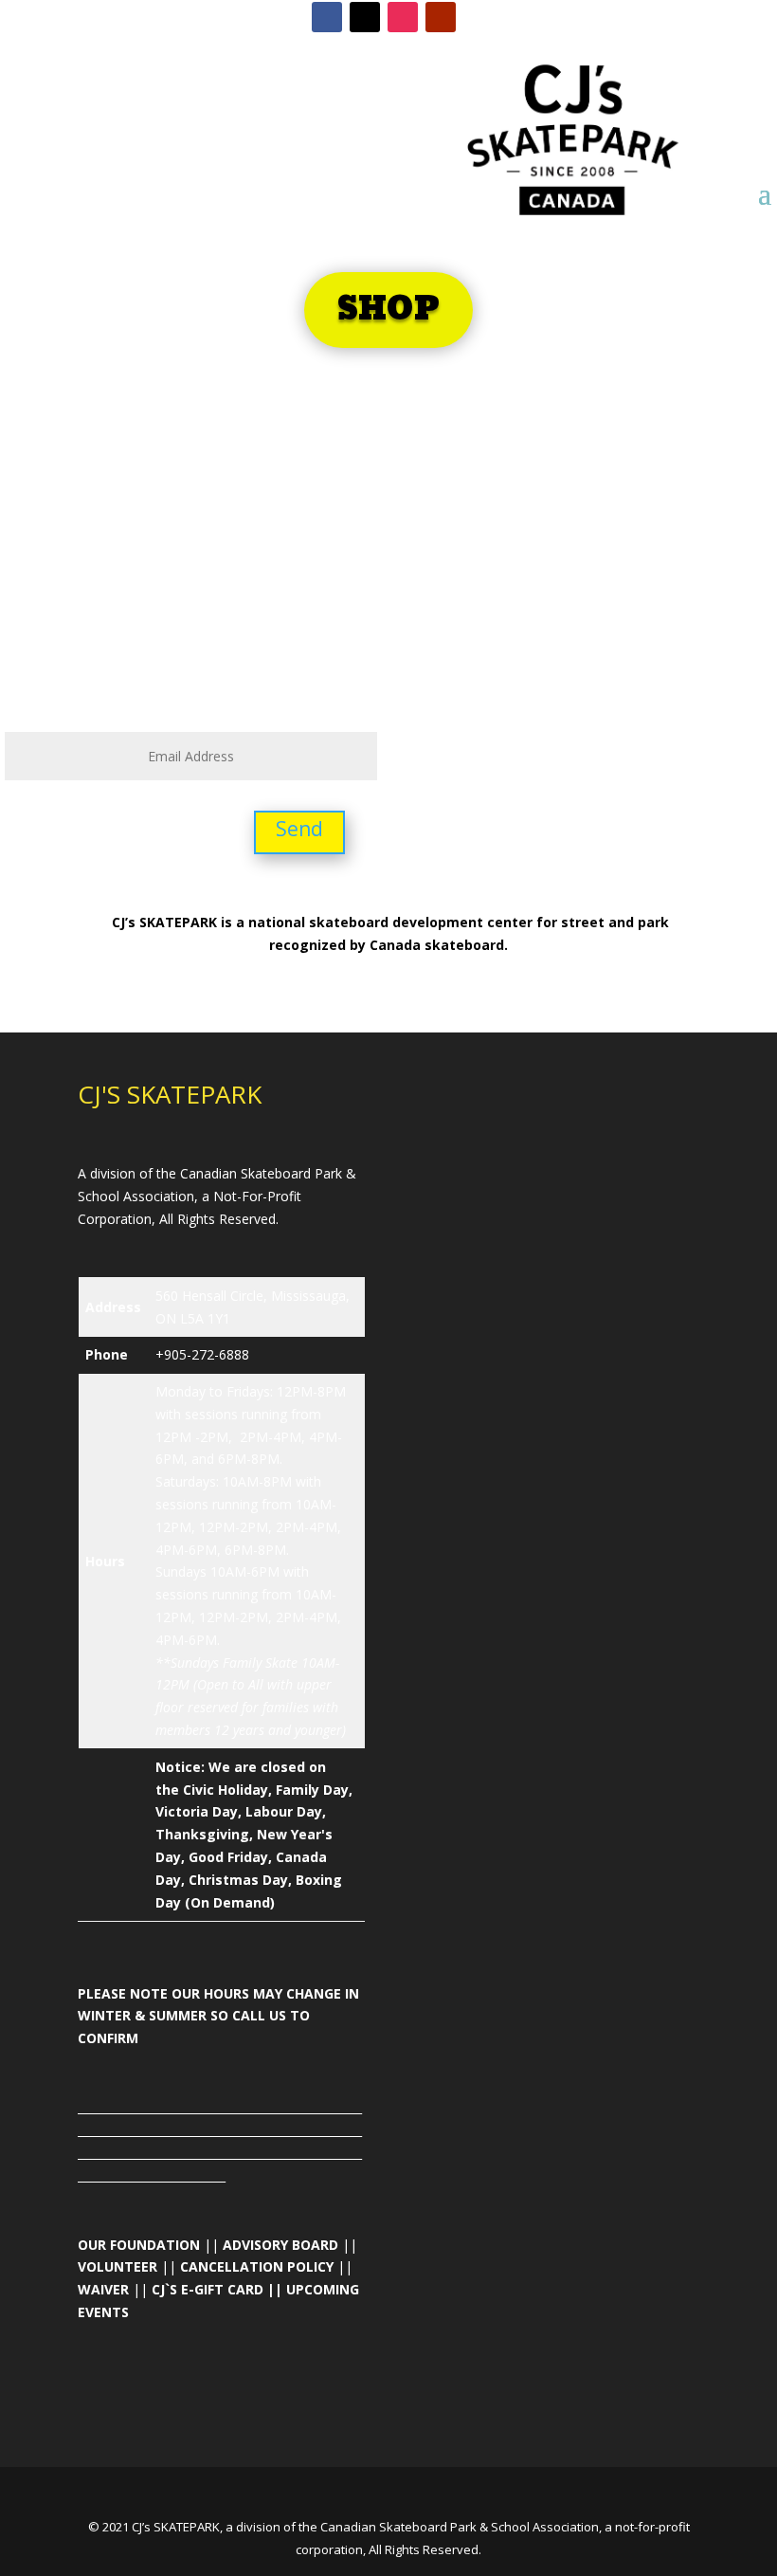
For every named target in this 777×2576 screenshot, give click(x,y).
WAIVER (103, 2289)
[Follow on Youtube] (441, 17)
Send (299, 829)
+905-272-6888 (202, 1354)
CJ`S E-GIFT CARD (208, 2289)
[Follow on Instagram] (403, 17)
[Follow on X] (365, 17)
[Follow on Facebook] (327, 17)
